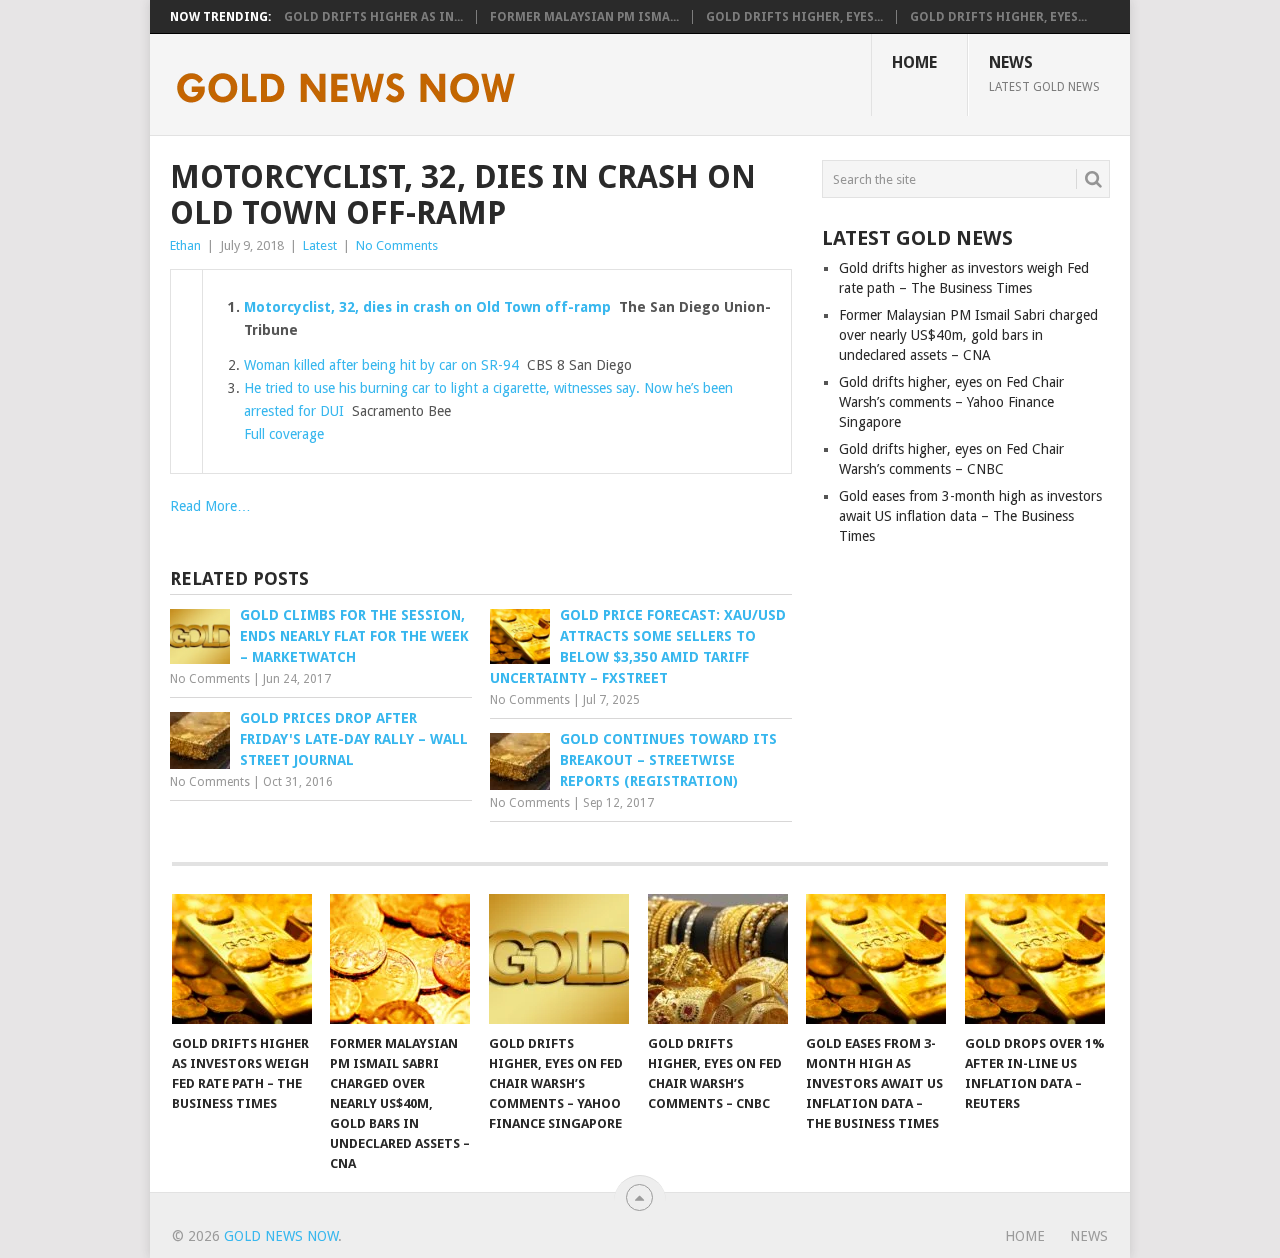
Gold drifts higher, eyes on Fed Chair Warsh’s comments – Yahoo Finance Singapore (951, 402)
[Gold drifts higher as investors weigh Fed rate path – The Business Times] (242, 959)
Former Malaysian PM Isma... (584, 17)
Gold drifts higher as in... (373, 17)
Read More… (210, 506)
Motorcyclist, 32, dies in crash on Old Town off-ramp (427, 307)
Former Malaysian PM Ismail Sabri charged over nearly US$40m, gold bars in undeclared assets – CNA (968, 335)
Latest (320, 245)
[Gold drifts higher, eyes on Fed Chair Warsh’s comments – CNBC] (718, 959)
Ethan (185, 245)
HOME (914, 62)
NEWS (1044, 73)
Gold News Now (281, 1236)
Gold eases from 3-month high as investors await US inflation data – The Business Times (970, 516)
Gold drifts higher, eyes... (794, 17)
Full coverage (284, 434)
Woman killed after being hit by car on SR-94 (381, 365)
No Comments (397, 245)
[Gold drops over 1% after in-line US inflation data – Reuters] (1035, 959)
